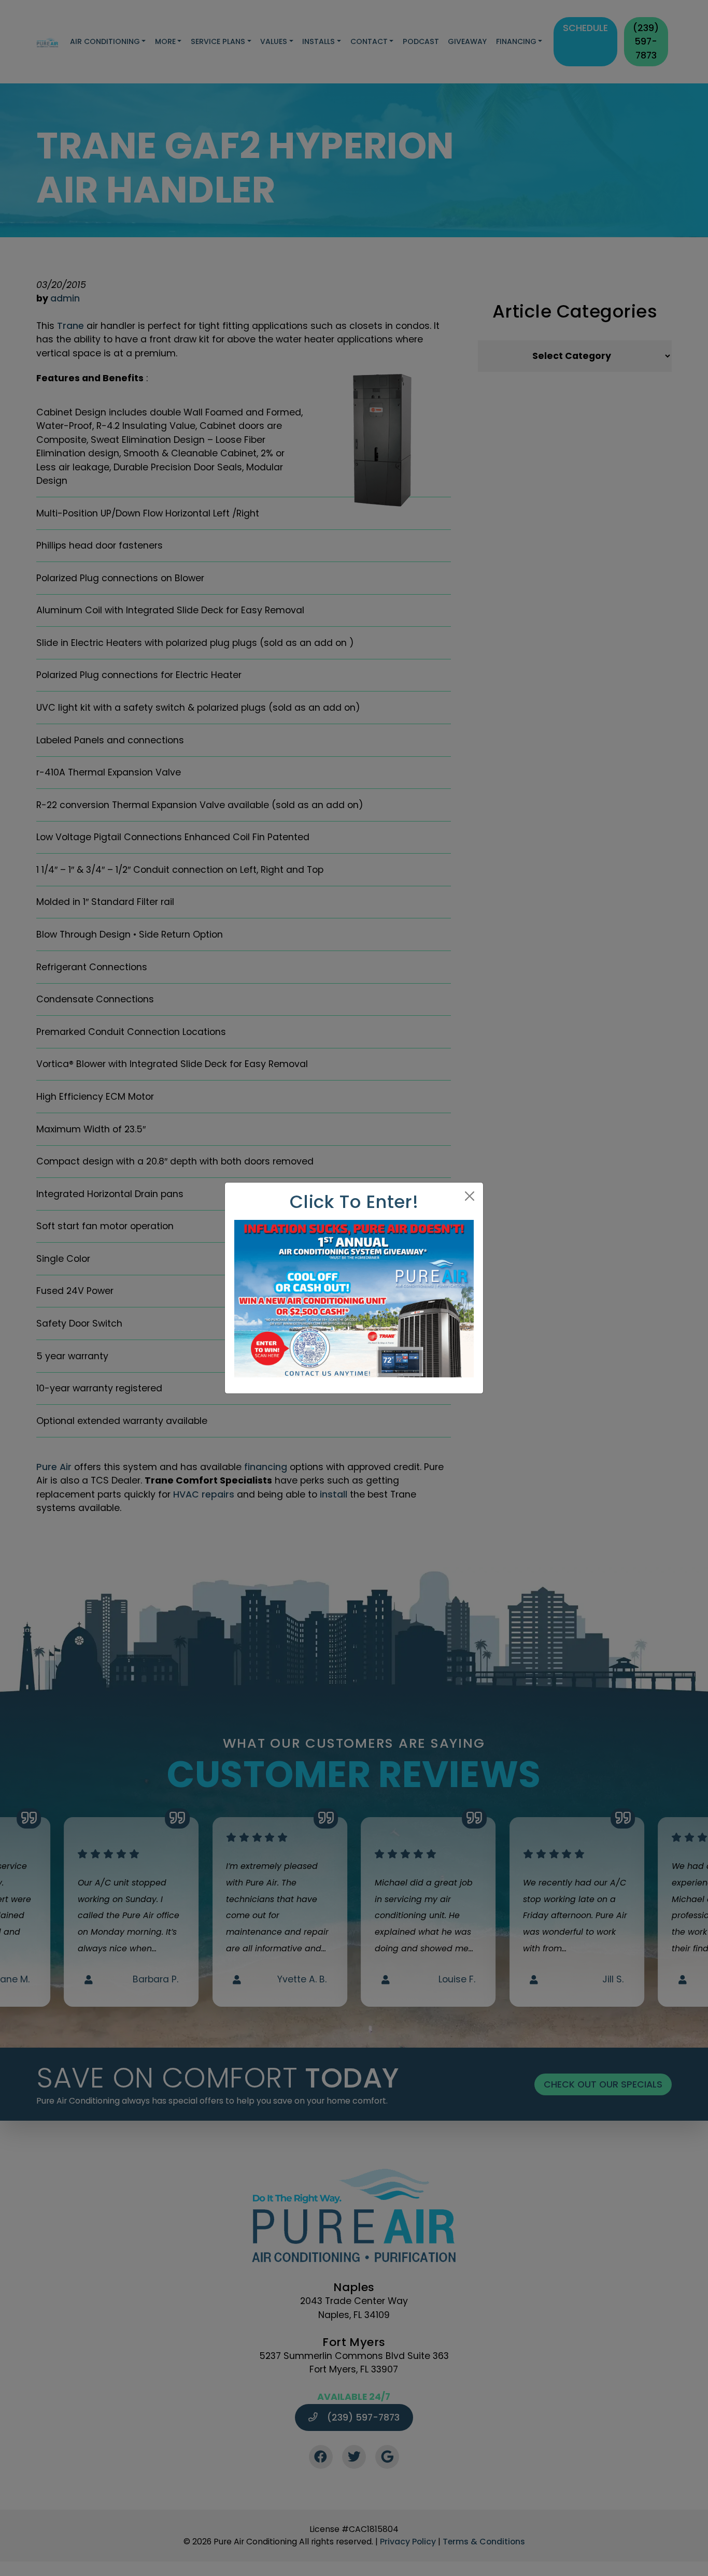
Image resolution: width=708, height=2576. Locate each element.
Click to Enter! (354, 1202)
